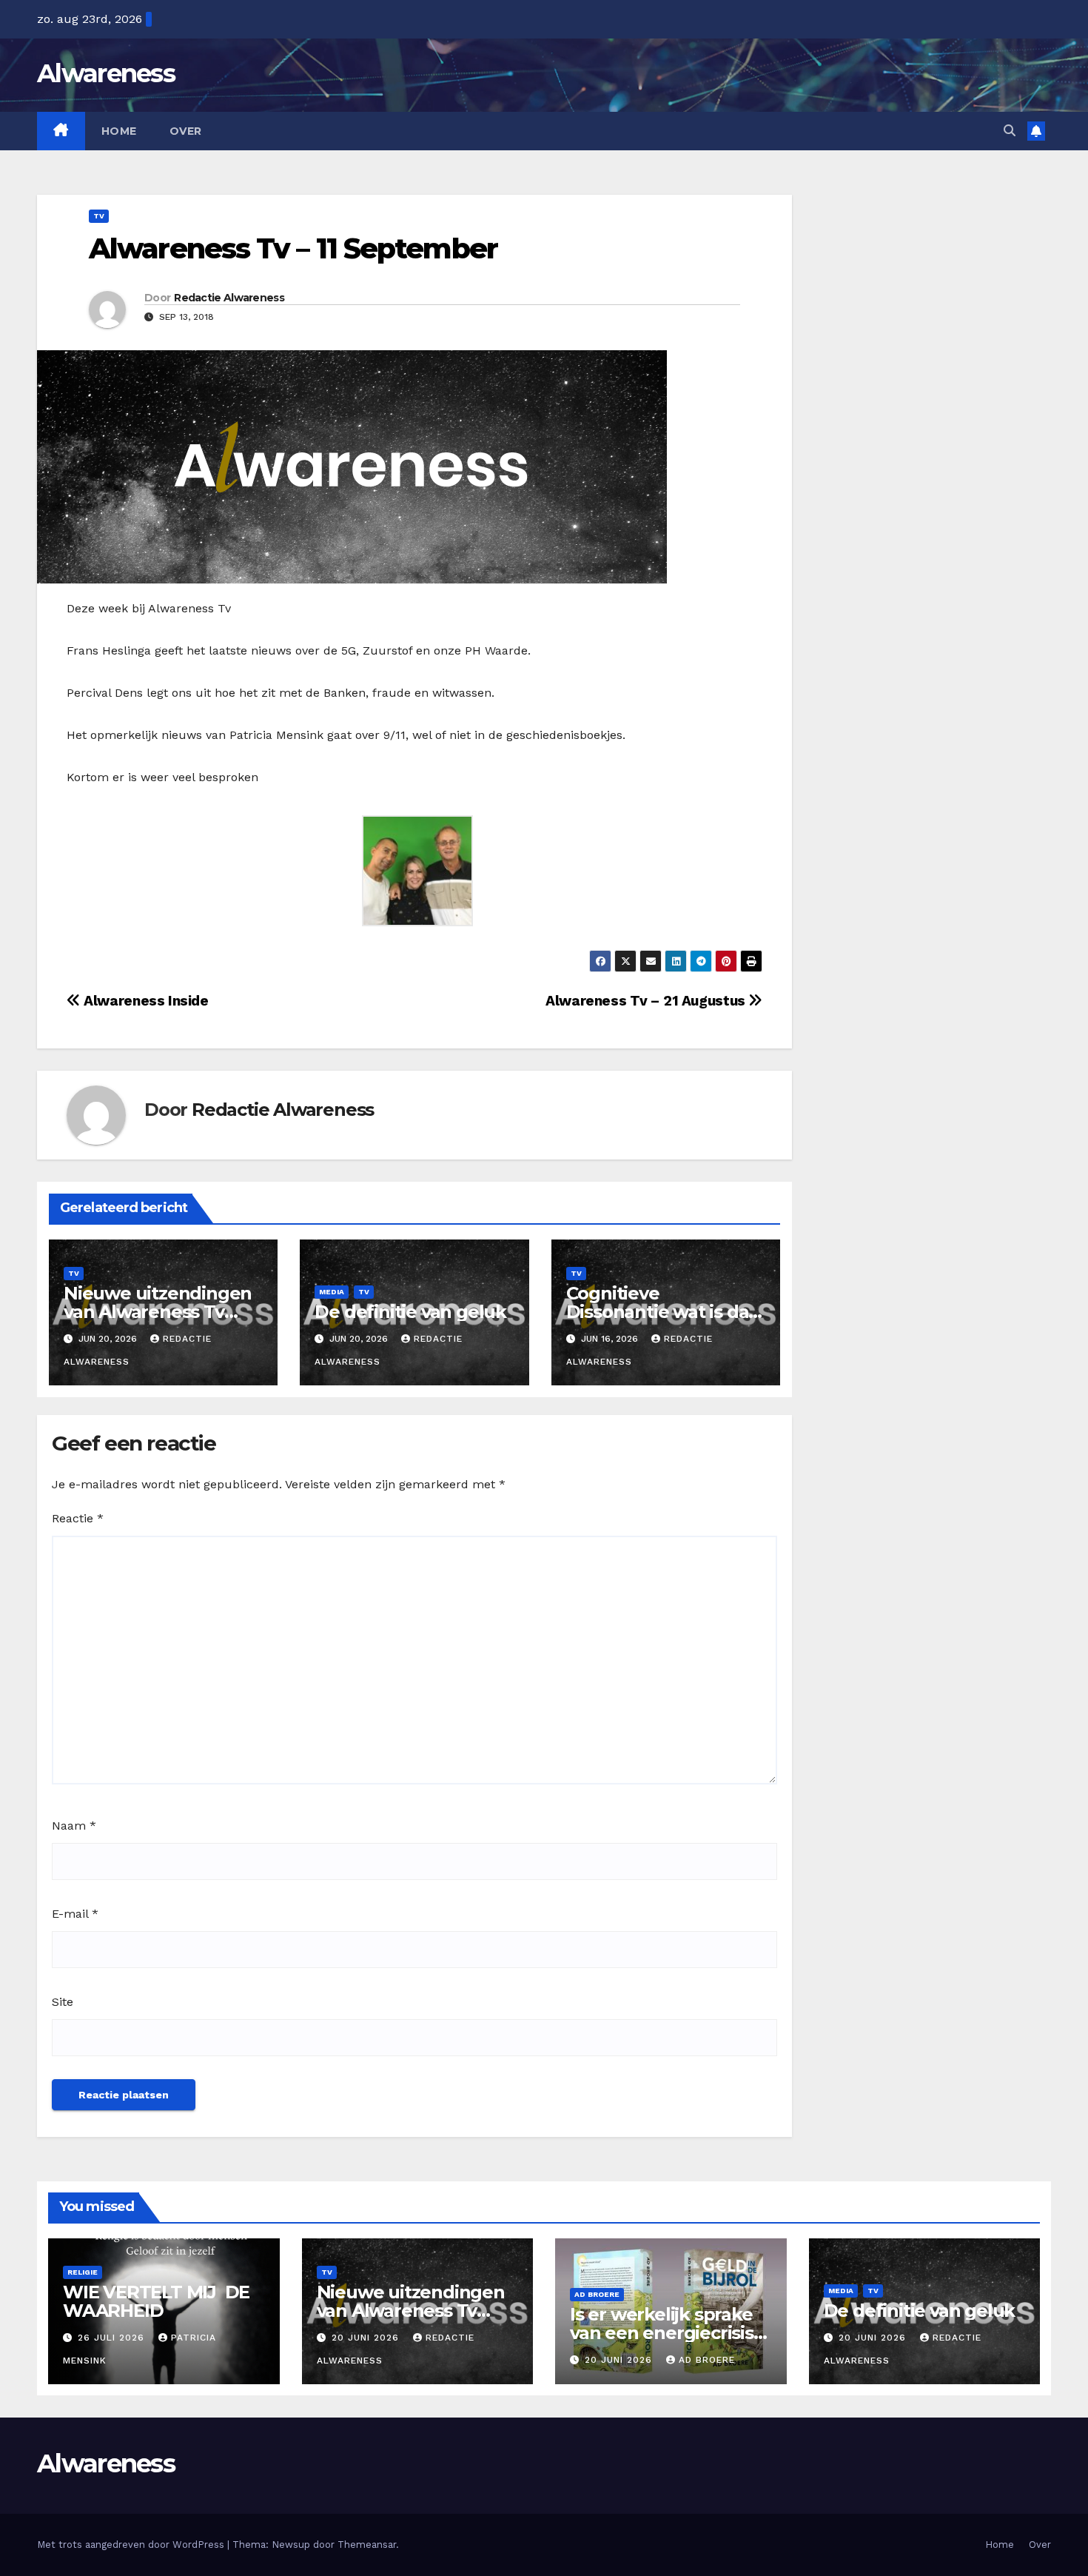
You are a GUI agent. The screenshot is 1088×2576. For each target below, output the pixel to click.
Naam (74, 1826)
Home (119, 131)
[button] (1010, 131)
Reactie (78, 1518)
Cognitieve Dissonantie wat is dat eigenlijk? (661, 1312)
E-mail (75, 1914)
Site (63, 2002)
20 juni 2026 (367, 2338)
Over (186, 131)
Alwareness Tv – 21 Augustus (647, 1001)
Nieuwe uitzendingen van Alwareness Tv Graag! (158, 1312)
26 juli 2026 (113, 2338)
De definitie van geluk (410, 1312)
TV (99, 216)
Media (332, 1292)
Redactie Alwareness (229, 298)
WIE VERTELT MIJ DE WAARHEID (156, 2301)
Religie (83, 2272)
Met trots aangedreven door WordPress (132, 2545)
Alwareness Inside (145, 1001)
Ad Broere (597, 2294)
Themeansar (367, 2545)
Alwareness (106, 73)
